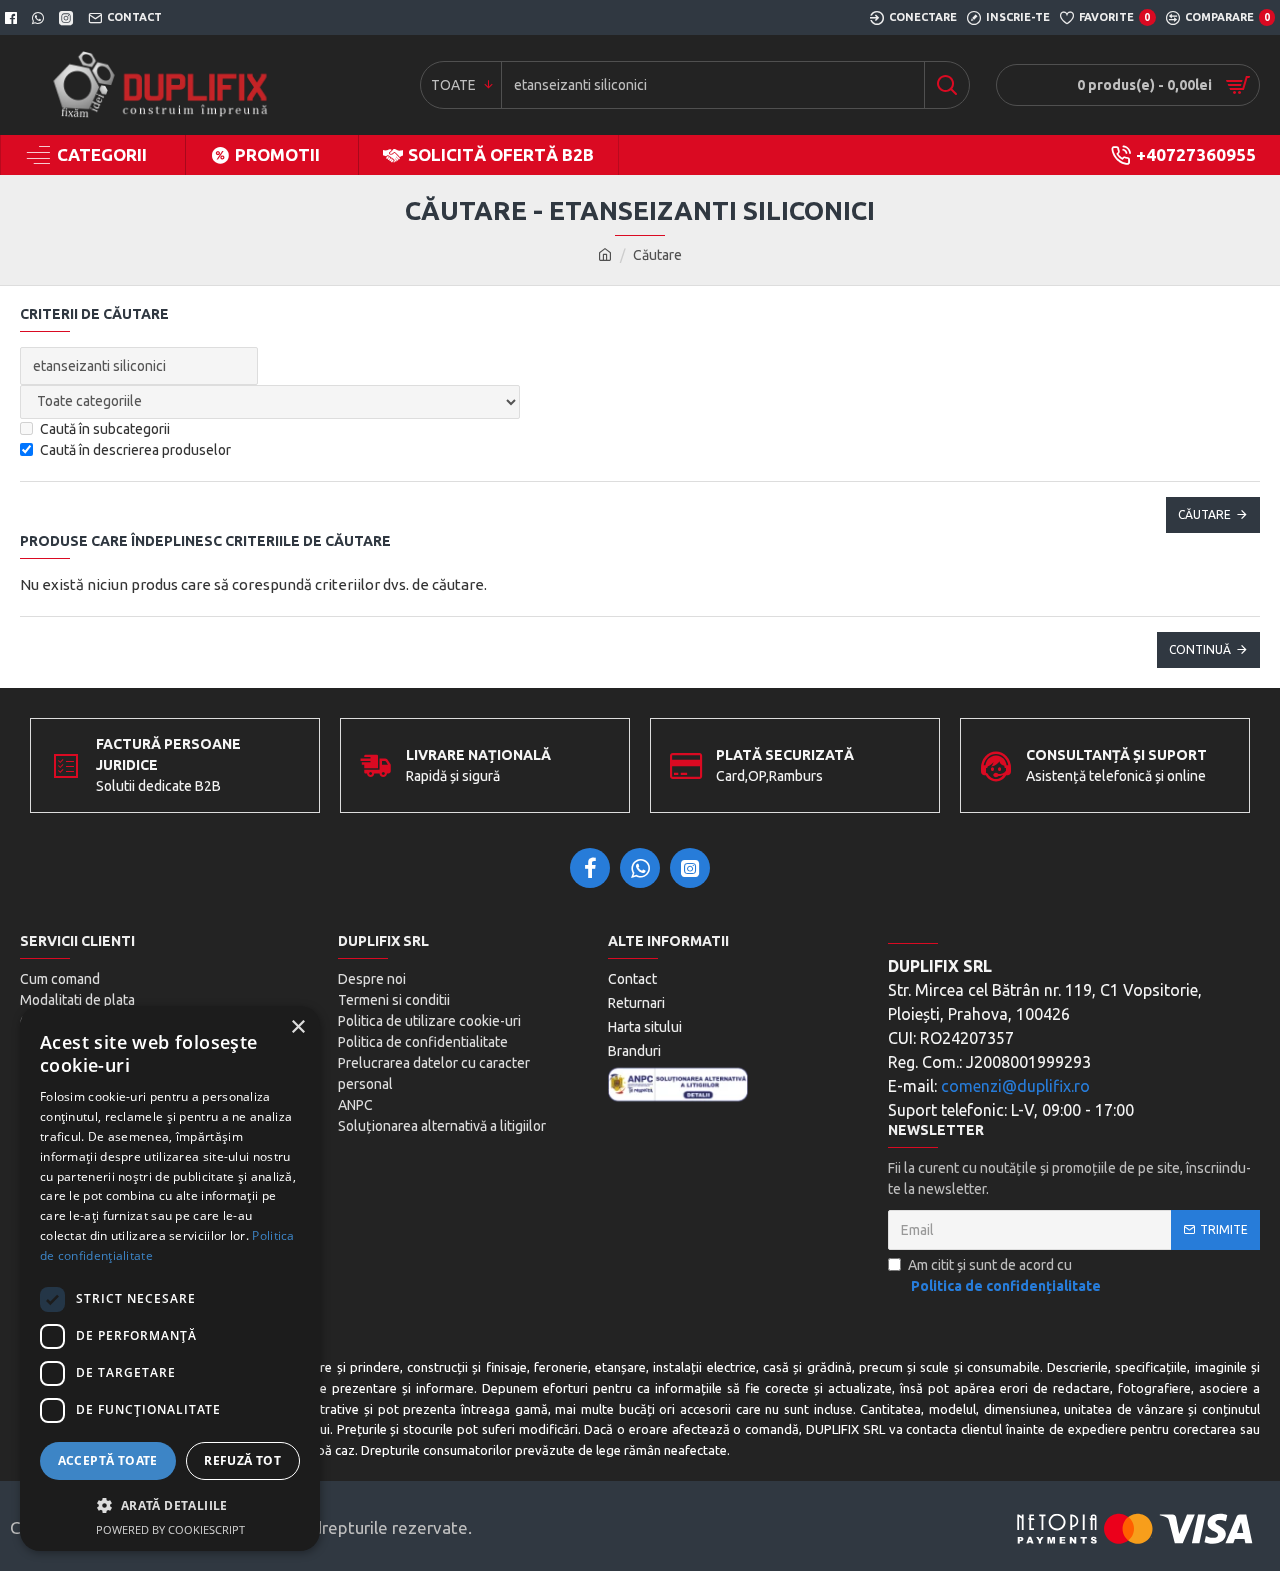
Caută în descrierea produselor (135, 450)
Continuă (1200, 649)
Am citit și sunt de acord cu (1004, 1275)
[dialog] (170, 1278)
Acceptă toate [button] (108, 1460)
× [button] (297, 1027)
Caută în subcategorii (105, 429)
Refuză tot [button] (242, 1460)
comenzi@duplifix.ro (1015, 1086)
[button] (170, 1505)
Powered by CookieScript (170, 1529)
